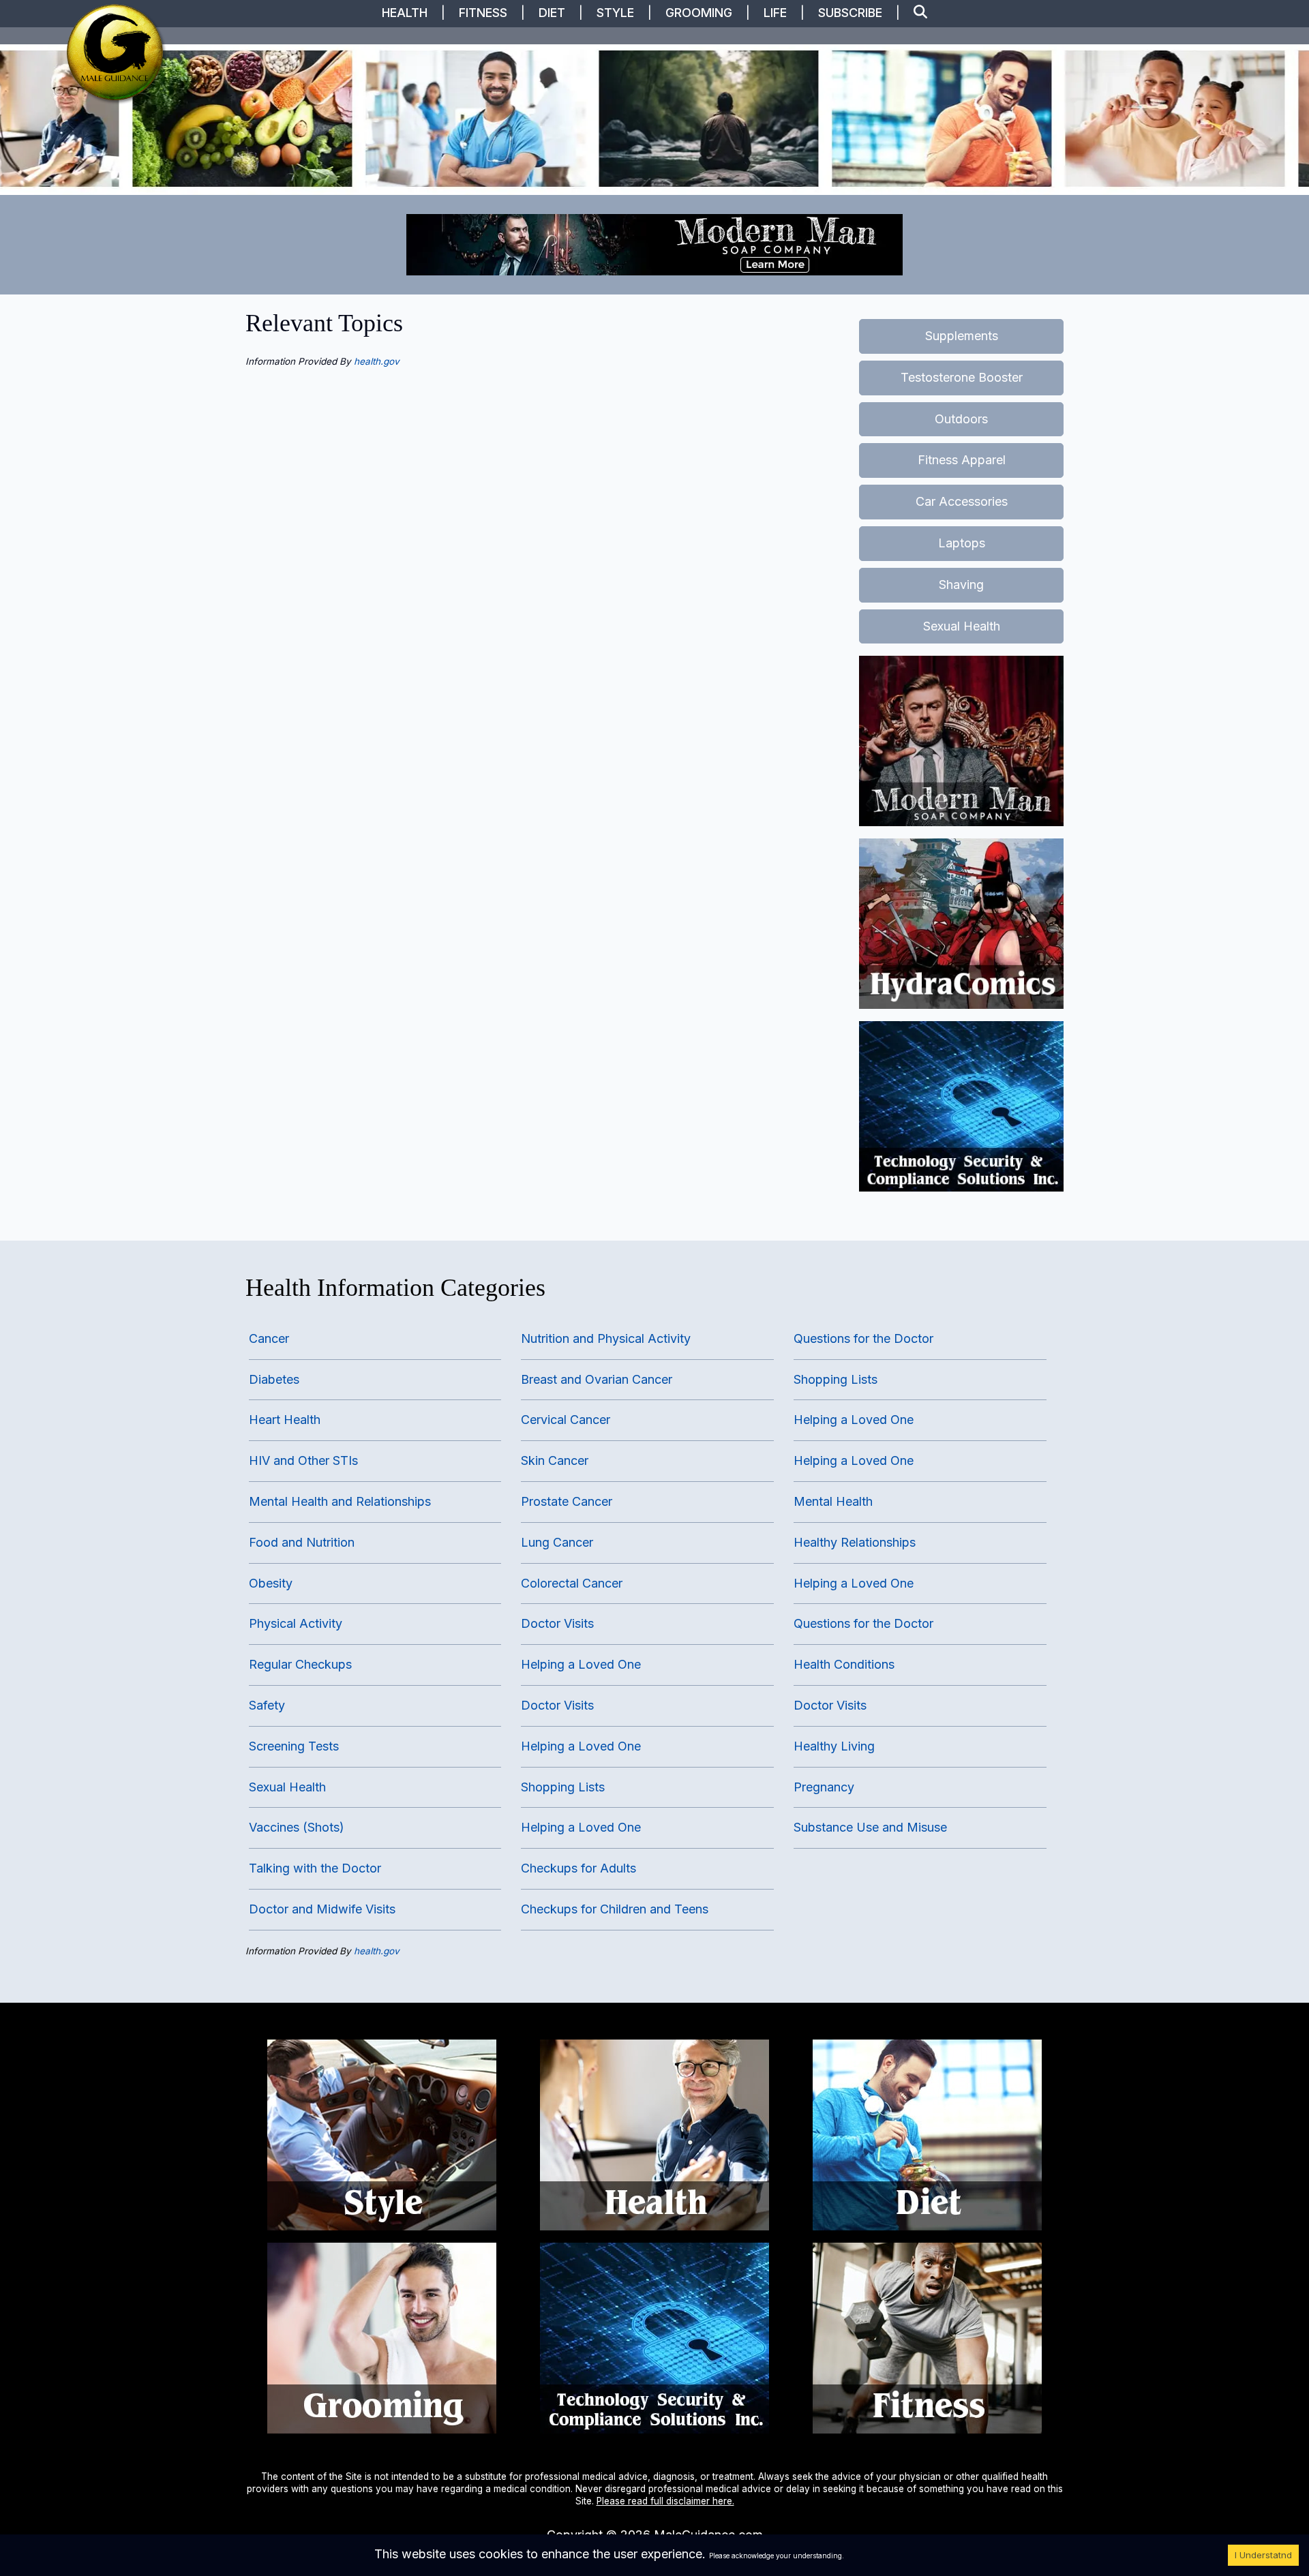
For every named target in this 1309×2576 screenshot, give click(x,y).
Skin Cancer (555, 1460)
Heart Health (285, 1420)
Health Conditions (844, 1664)
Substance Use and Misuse (870, 1827)
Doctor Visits (557, 1623)
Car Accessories (962, 501)
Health (405, 13)
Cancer (269, 1338)
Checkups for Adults (578, 1868)
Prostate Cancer (567, 1501)
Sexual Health (962, 626)
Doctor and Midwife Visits (322, 1909)
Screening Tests (294, 1746)
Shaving (961, 585)
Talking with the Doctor (315, 1868)
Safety (267, 1705)
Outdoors (961, 419)
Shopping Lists (563, 1787)
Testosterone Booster (962, 377)
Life (775, 13)
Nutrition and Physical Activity (606, 1338)
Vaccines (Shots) (297, 1827)
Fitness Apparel (962, 460)
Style (615, 13)
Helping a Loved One (581, 1664)
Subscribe (850, 13)
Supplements (962, 336)
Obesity (271, 1583)
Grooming (699, 13)
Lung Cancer (557, 1542)
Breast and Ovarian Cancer (597, 1379)
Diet (552, 13)
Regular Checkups (300, 1664)
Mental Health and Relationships (340, 1501)
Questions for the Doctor (863, 1338)
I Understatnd (1263, 2555)
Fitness (483, 13)
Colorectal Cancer (572, 1583)
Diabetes (274, 1379)
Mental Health (833, 1501)
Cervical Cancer (566, 1420)
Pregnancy (824, 1787)
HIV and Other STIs (303, 1460)
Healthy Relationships (855, 1542)
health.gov (377, 361)
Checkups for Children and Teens (615, 1909)
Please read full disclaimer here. (665, 2501)
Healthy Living (834, 1746)
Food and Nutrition (302, 1542)
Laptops (962, 543)
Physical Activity (296, 1623)
